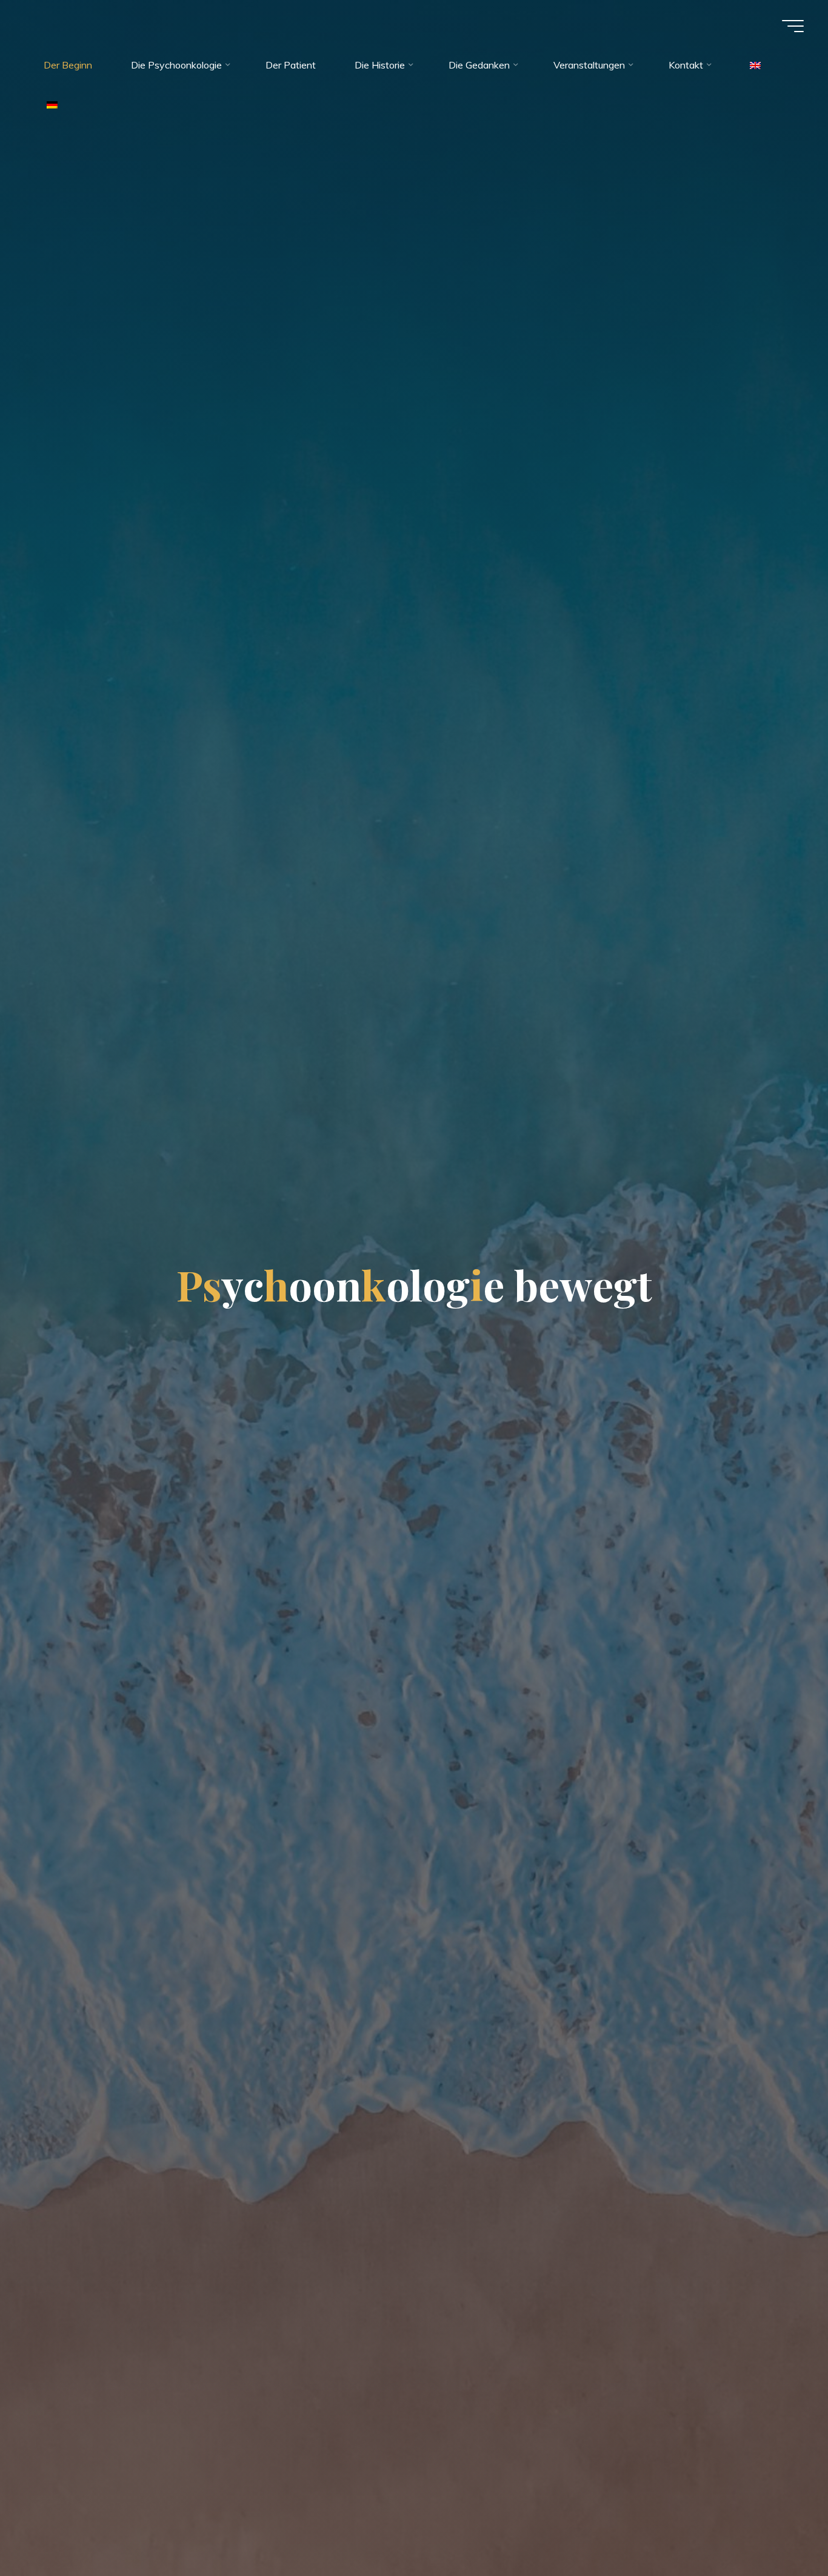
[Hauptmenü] (793, 26)
